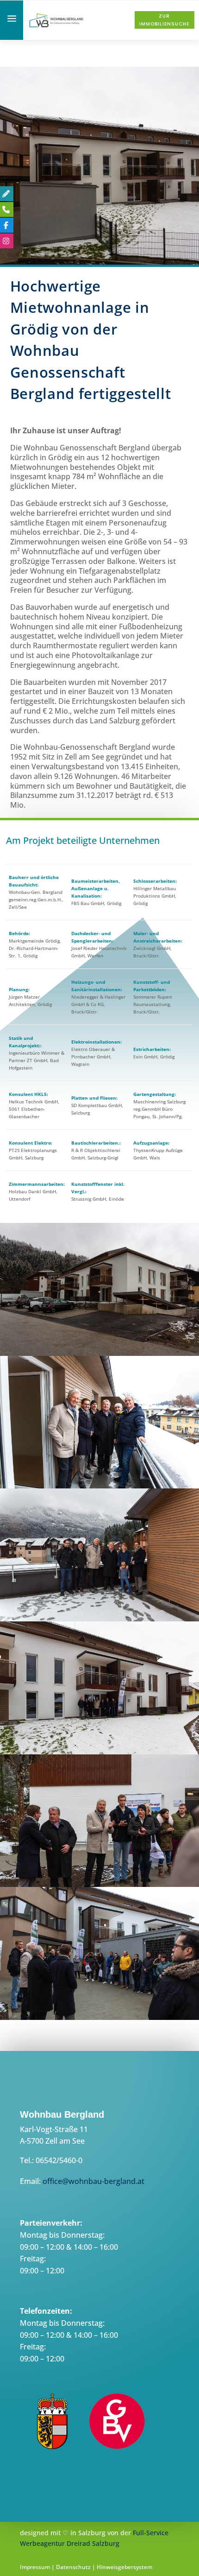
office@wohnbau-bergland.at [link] (93, 2181)
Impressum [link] (35, 2567)
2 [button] (101, 279)
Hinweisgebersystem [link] (124, 2567)
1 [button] (89, 279)
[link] (56, 26)
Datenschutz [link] (73, 2567)
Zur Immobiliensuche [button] (164, 20)
